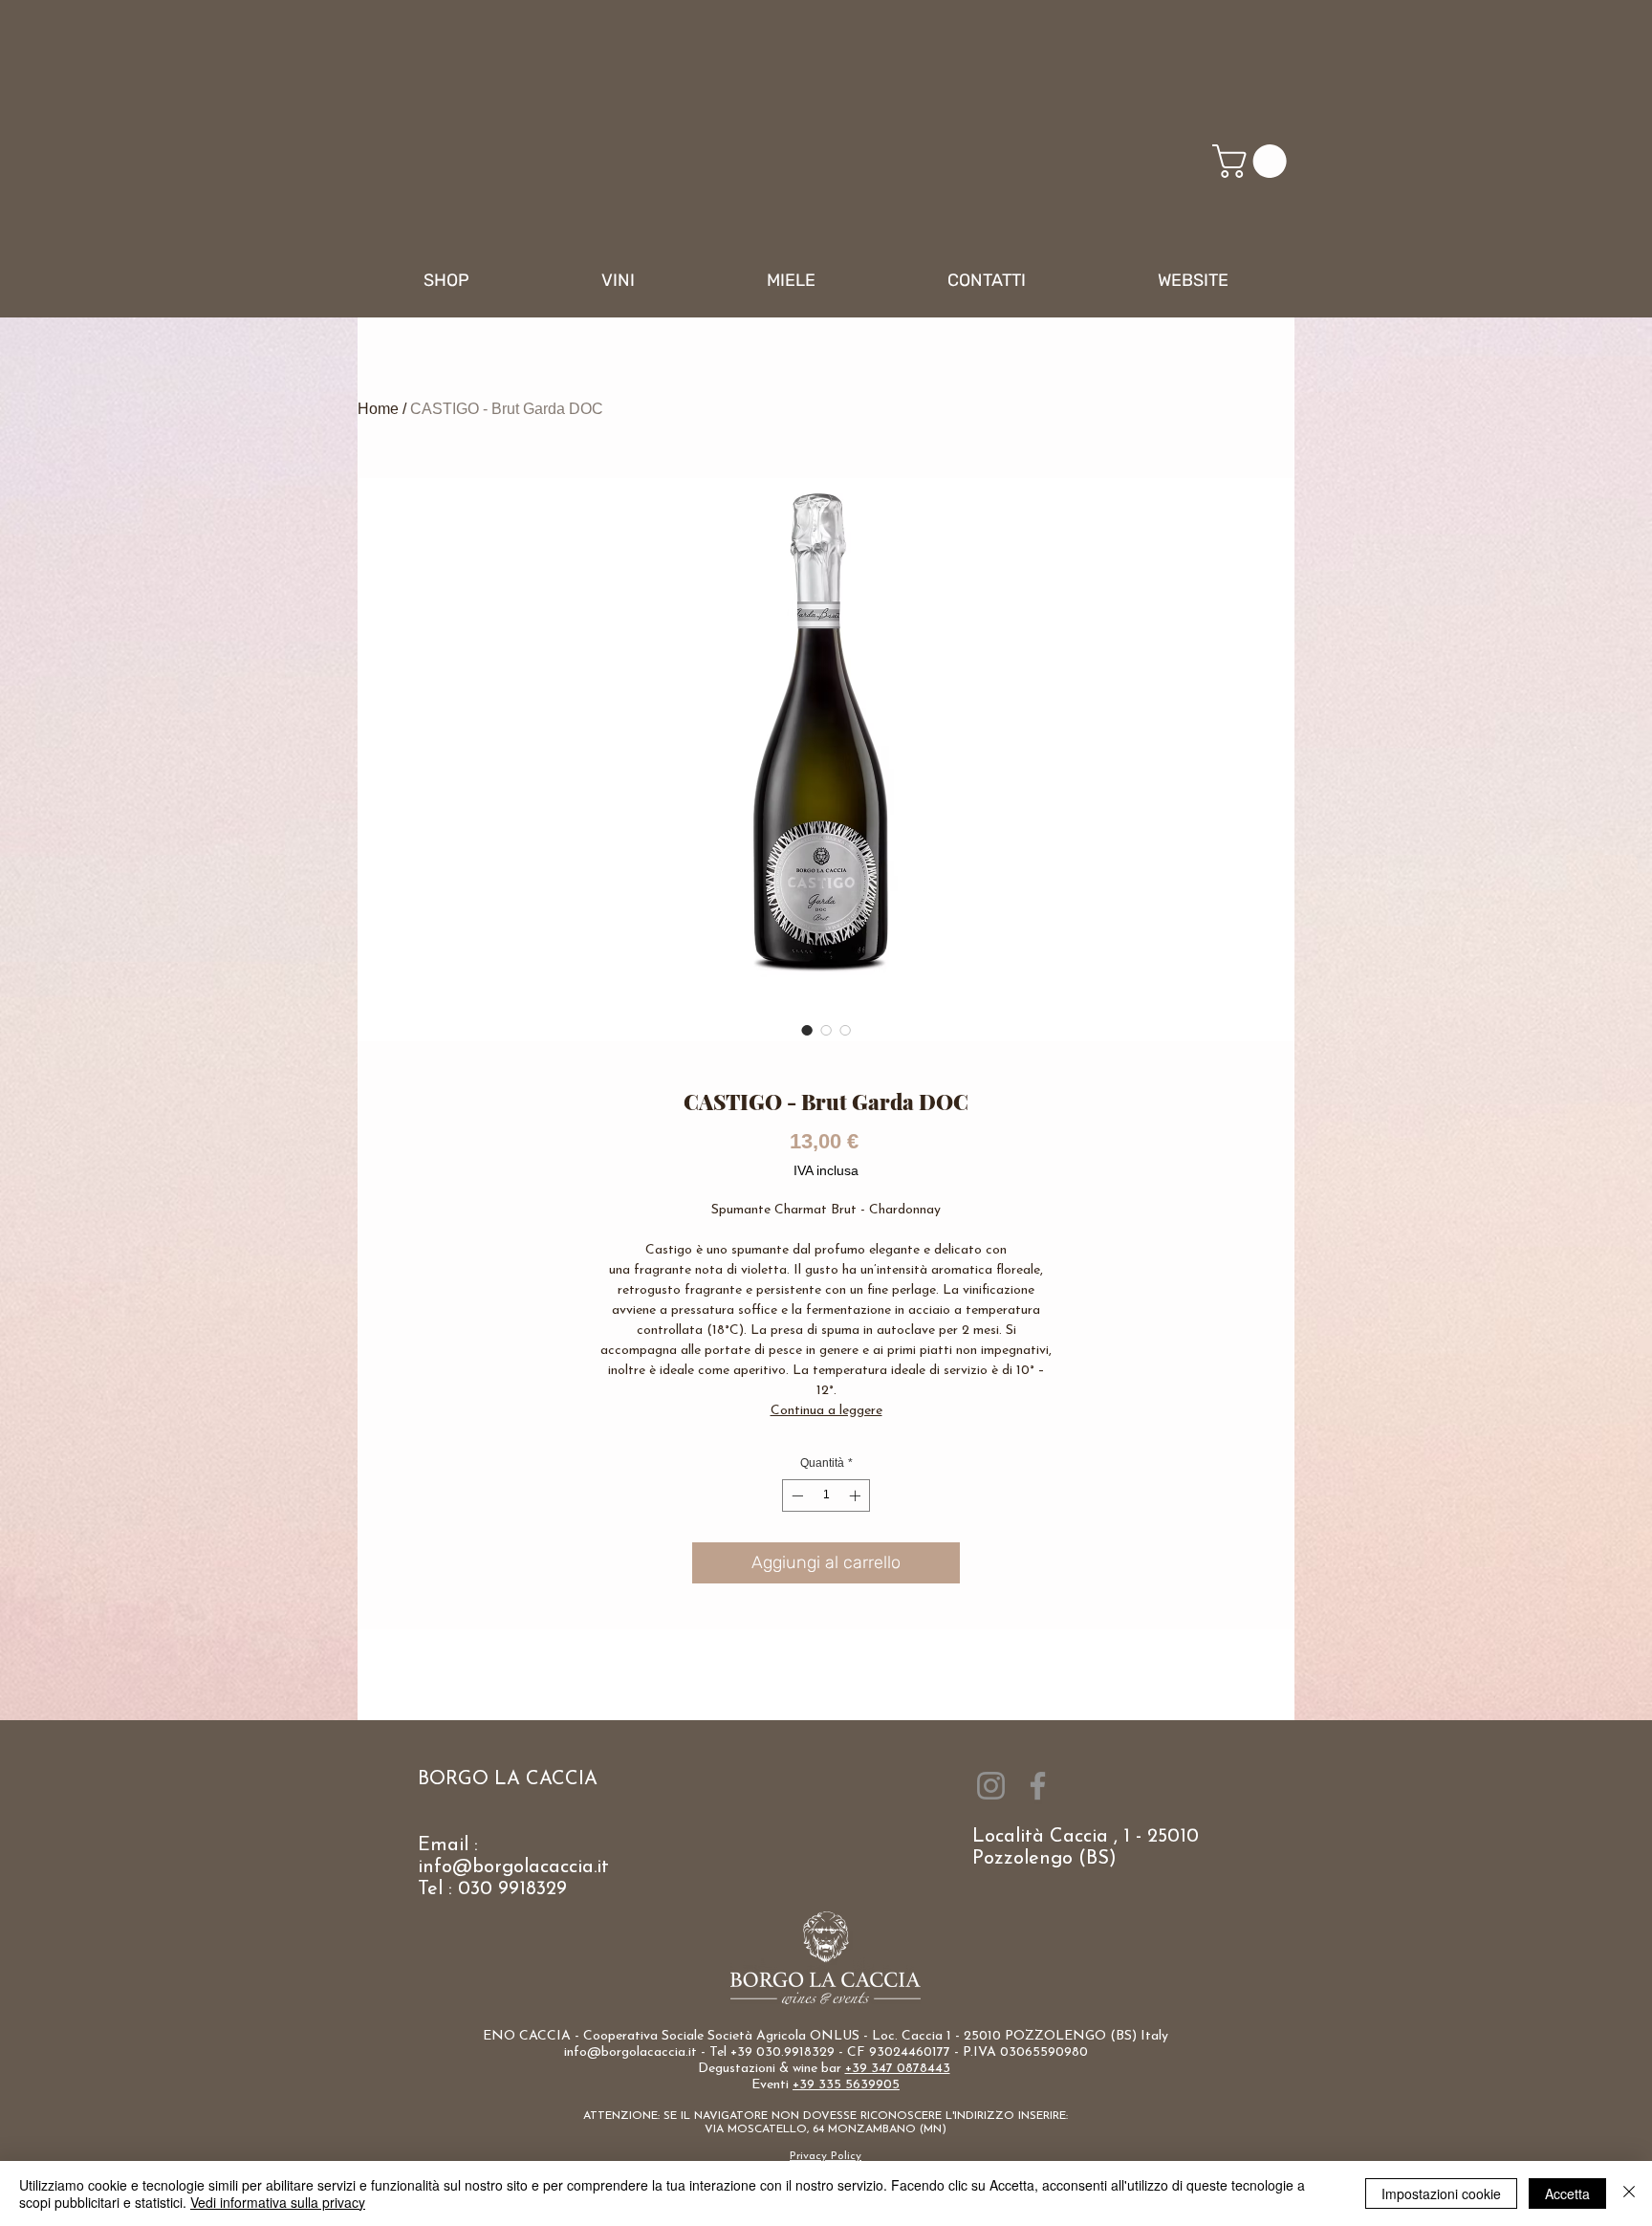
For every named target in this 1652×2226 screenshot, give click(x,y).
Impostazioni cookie (1441, 2193)
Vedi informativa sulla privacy (278, 2202)
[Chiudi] (1629, 2193)
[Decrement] (795, 1495)
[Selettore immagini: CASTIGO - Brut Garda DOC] (807, 1030)
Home (378, 409)
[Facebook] (1038, 1786)
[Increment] (857, 1495)
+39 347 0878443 (898, 2069)
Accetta (1567, 2193)
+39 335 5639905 (846, 2085)
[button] (1253, 161)
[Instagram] (991, 1786)
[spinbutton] (826, 1495)
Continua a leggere (826, 1411)
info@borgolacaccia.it (513, 1867)
